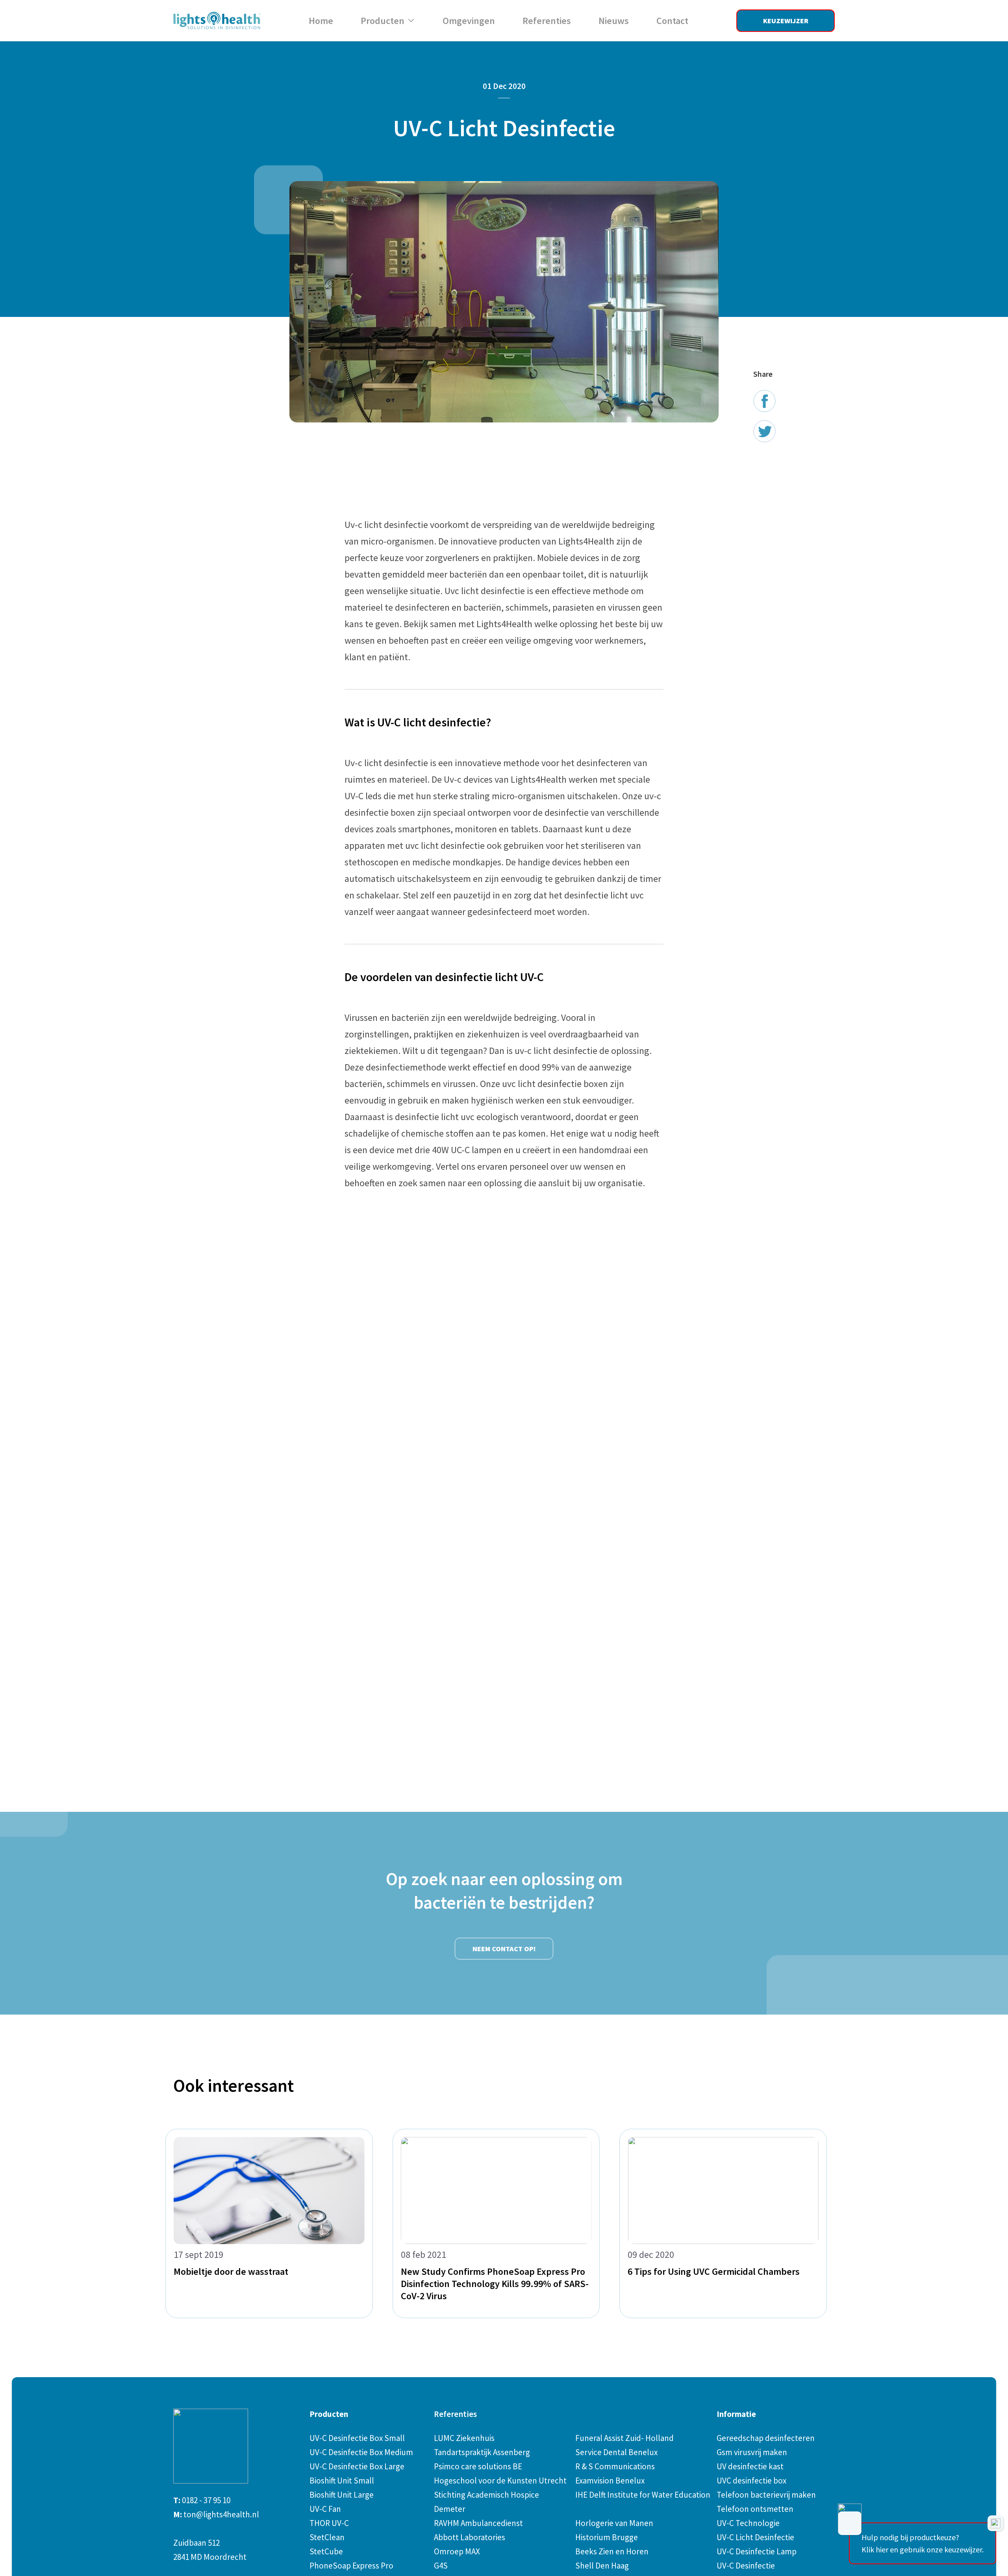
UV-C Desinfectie (746, 2566)
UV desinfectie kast (750, 2466)
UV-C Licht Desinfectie (755, 2537)
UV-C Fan (325, 2509)
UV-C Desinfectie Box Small (357, 2438)
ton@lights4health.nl (221, 2514)
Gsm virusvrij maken (752, 2452)
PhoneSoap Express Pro (351, 2566)
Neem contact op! (504, 1949)
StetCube (326, 2551)
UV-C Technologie (748, 2523)
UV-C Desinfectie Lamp (757, 2551)
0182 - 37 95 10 (206, 2500)
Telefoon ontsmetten (755, 2509)
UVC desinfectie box (751, 2481)
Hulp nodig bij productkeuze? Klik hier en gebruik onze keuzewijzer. (923, 2543)
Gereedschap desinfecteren (766, 2438)
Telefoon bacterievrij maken (766, 2495)
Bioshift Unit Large (342, 2495)
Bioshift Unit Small (342, 2481)
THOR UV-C (329, 2523)
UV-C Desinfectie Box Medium (361, 2452)
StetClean (327, 2537)
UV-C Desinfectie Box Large (357, 2466)
